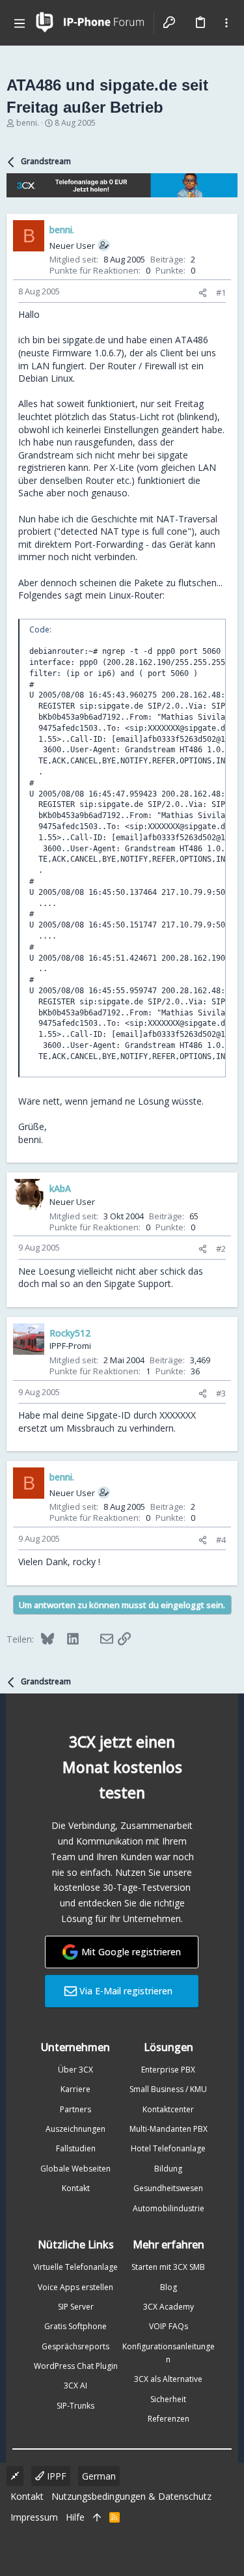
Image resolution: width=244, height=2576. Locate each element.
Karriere (75, 2089)
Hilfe (75, 2517)
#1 (221, 292)
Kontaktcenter (168, 2109)
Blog (169, 2287)
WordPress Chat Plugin (76, 2366)
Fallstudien (76, 2148)
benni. (28, 123)
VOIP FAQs (169, 2326)
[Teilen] (203, 293)
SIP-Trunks (75, 2406)
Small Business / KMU (168, 2089)
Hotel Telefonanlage (168, 2148)
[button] (20, 23)
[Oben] (97, 2517)
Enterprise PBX (168, 2070)
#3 (221, 1393)
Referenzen (169, 2419)
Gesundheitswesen (168, 2188)
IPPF (55, 2476)
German (99, 2476)
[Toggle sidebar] (226, 23)
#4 (221, 1540)
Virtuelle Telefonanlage (75, 2267)
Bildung (168, 2169)
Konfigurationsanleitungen (169, 2353)
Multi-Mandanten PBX (169, 2129)
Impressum (34, 2517)
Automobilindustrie (169, 2208)
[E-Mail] (98, 1639)
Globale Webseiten (75, 2169)
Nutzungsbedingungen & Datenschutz (131, 2496)
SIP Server (76, 2307)
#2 (221, 1249)
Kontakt (76, 2188)
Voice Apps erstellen (75, 2287)
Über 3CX (75, 2070)
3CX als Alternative (168, 2379)
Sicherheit (168, 2399)
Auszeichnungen (75, 2129)
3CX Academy (169, 2307)
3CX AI (75, 2385)
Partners (75, 2109)
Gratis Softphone (75, 2326)
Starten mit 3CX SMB (168, 2267)
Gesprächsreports (75, 2346)
